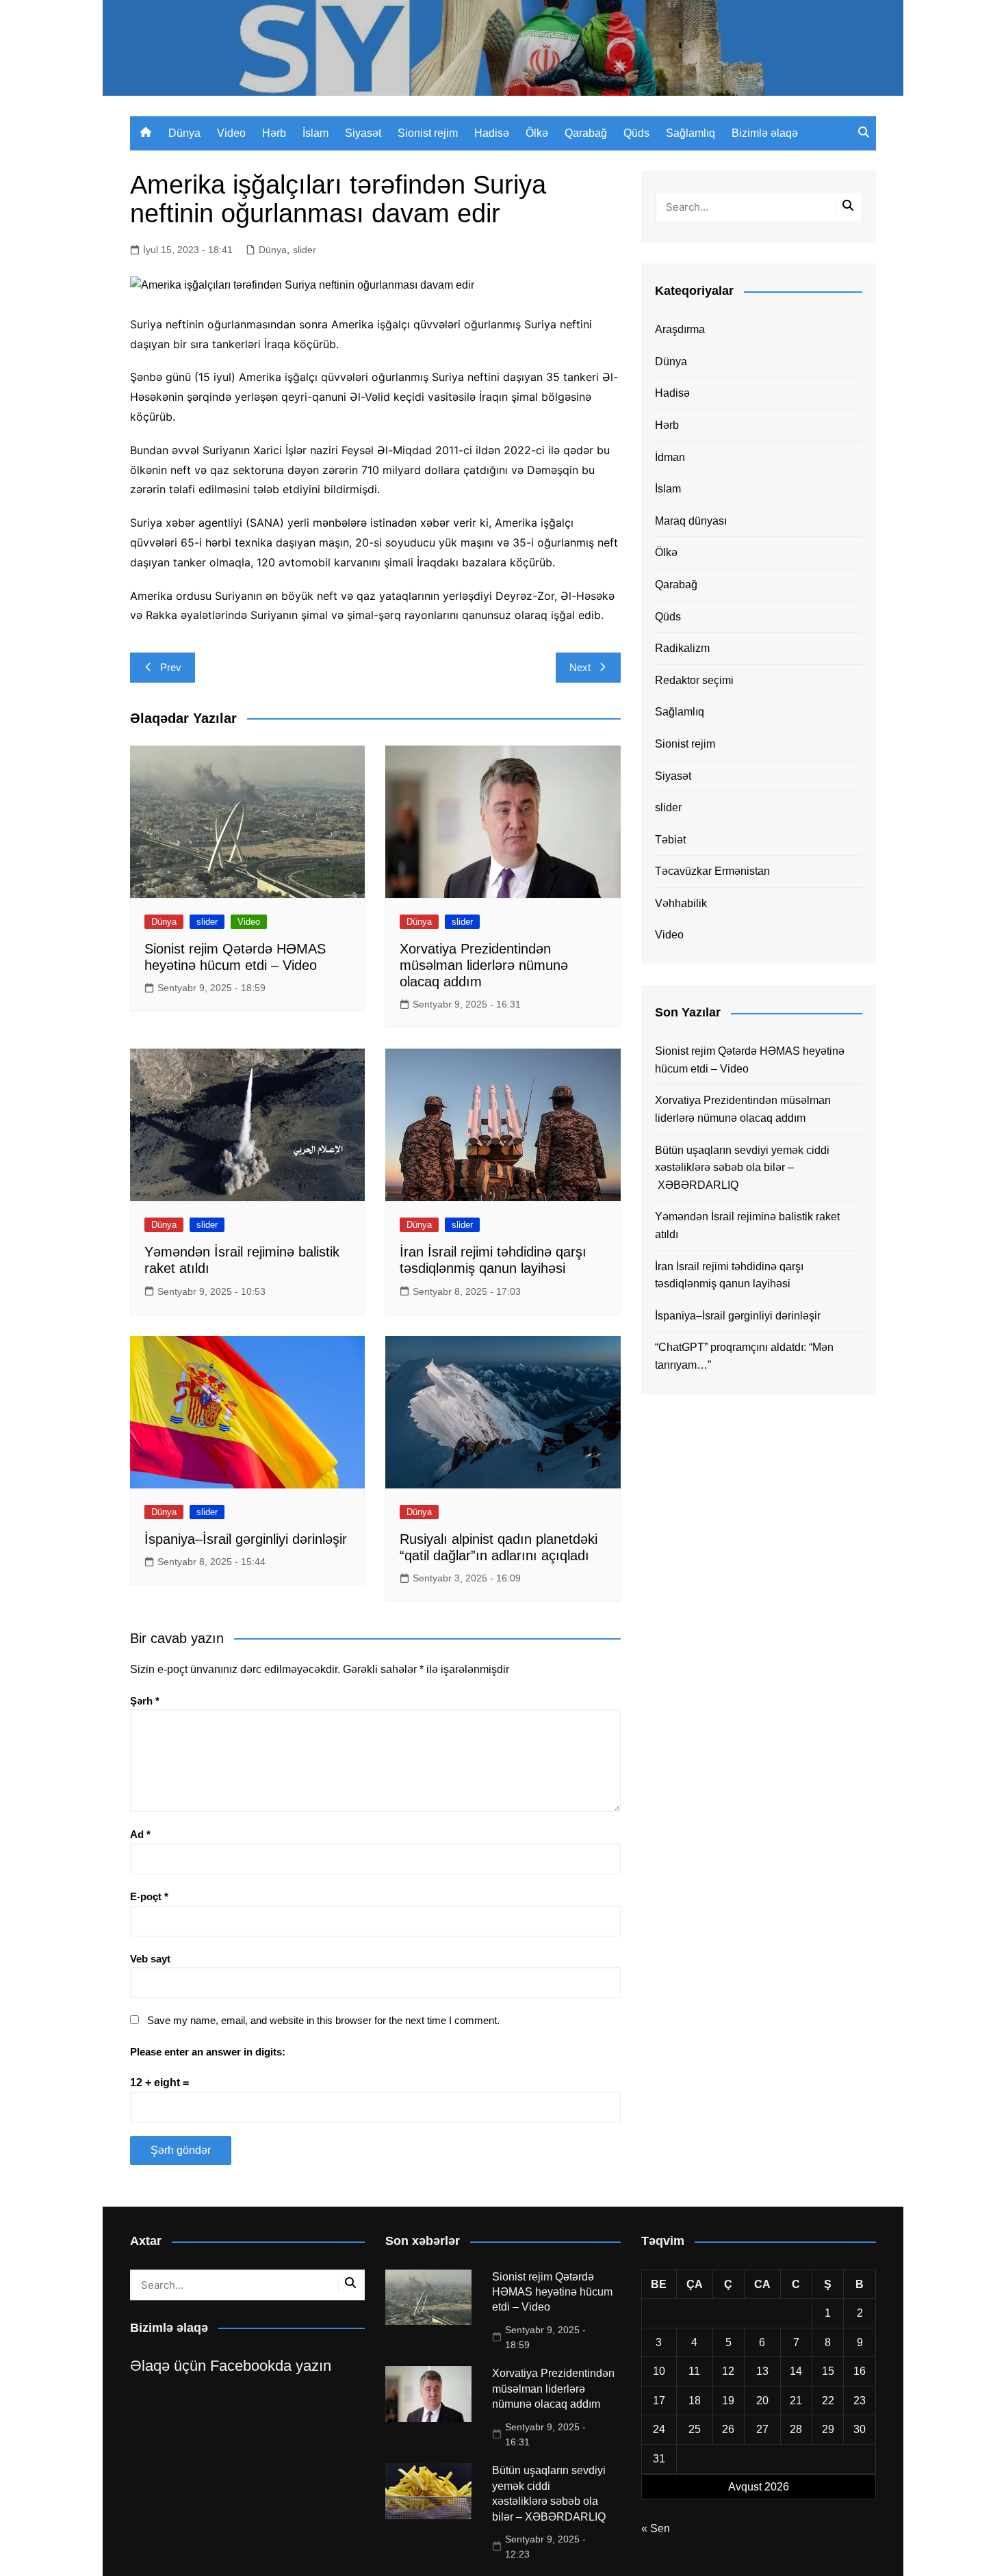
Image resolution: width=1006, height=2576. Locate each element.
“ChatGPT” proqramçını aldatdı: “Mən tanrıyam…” (744, 1356)
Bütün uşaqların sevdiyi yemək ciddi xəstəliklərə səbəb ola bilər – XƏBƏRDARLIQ (742, 1168)
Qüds (636, 133)
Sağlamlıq (691, 133)
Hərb (274, 133)
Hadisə (492, 133)
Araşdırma (680, 329)
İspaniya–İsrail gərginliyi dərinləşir (246, 1539)
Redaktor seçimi (694, 680)
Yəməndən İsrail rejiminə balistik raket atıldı (747, 1225)
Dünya (184, 133)
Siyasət (363, 133)
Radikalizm (682, 648)
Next (580, 667)
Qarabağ (586, 133)
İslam (315, 133)
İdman (670, 457)
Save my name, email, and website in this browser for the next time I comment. (323, 2020)
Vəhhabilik (681, 903)
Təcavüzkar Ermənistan (712, 871)
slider (305, 250)
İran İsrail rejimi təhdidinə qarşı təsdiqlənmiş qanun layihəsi (729, 1275)
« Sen (656, 2528)
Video (231, 133)
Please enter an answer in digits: (208, 2052)
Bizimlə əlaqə (765, 133)
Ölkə (537, 133)
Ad (140, 1834)
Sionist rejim (428, 133)
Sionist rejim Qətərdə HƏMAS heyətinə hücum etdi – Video (750, 1060)
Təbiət (670, 840)
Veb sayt (150, 1959)
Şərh (145, 1701)
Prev (171, 667)
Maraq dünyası (691, 521)
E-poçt (149, 1896)
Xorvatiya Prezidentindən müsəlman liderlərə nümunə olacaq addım (484, 965)
